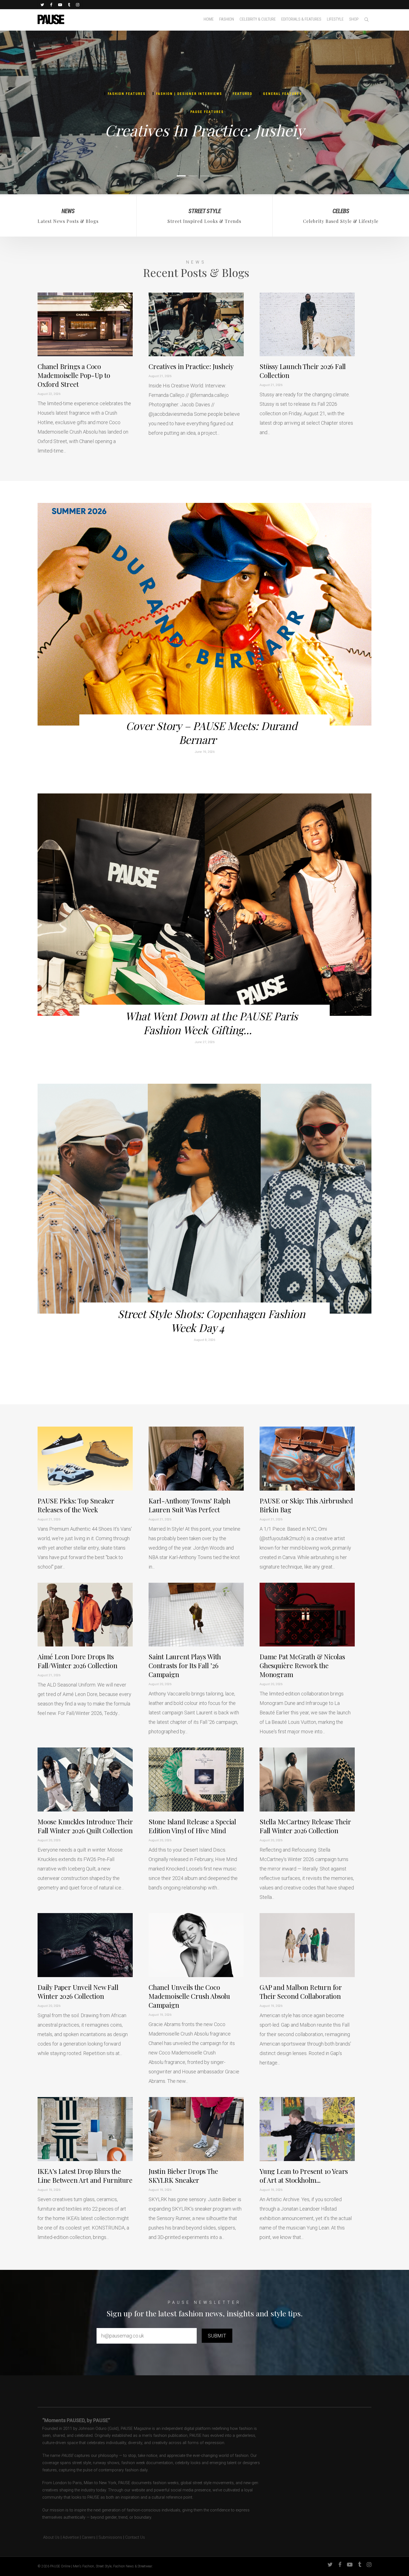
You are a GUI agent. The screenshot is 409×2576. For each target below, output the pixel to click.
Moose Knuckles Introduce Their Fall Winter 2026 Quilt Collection (85, 1826)
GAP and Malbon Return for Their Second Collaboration (301, 1992)
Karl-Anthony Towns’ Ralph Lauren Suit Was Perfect (189, 1505)
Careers (89, 2537)
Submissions (110, 2537)
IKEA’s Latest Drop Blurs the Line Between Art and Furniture (85, 2176)
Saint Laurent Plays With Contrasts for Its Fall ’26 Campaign (185, 1665)
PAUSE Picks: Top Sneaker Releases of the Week (76, 1505)
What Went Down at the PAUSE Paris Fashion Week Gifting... (211, 1023)
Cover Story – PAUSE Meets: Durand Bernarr (211, 733)
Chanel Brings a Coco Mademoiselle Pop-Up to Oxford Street (74, 375)
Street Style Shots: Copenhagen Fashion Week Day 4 (211, 1321)
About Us (49, 2537)
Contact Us (135, 2537)
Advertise (71, 2537)
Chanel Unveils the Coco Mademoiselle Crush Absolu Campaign (189, 1996)
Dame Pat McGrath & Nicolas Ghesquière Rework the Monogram (302, 1665)
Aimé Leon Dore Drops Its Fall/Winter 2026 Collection (77, 1661)
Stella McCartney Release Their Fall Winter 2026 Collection (305, 1826)
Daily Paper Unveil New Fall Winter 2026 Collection (78, 1992)
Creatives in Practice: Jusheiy (204, 130)
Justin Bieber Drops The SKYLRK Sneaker (183, 2176)
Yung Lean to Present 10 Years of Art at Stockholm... (304, 2176)
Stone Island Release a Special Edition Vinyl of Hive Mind (192, 1826)
